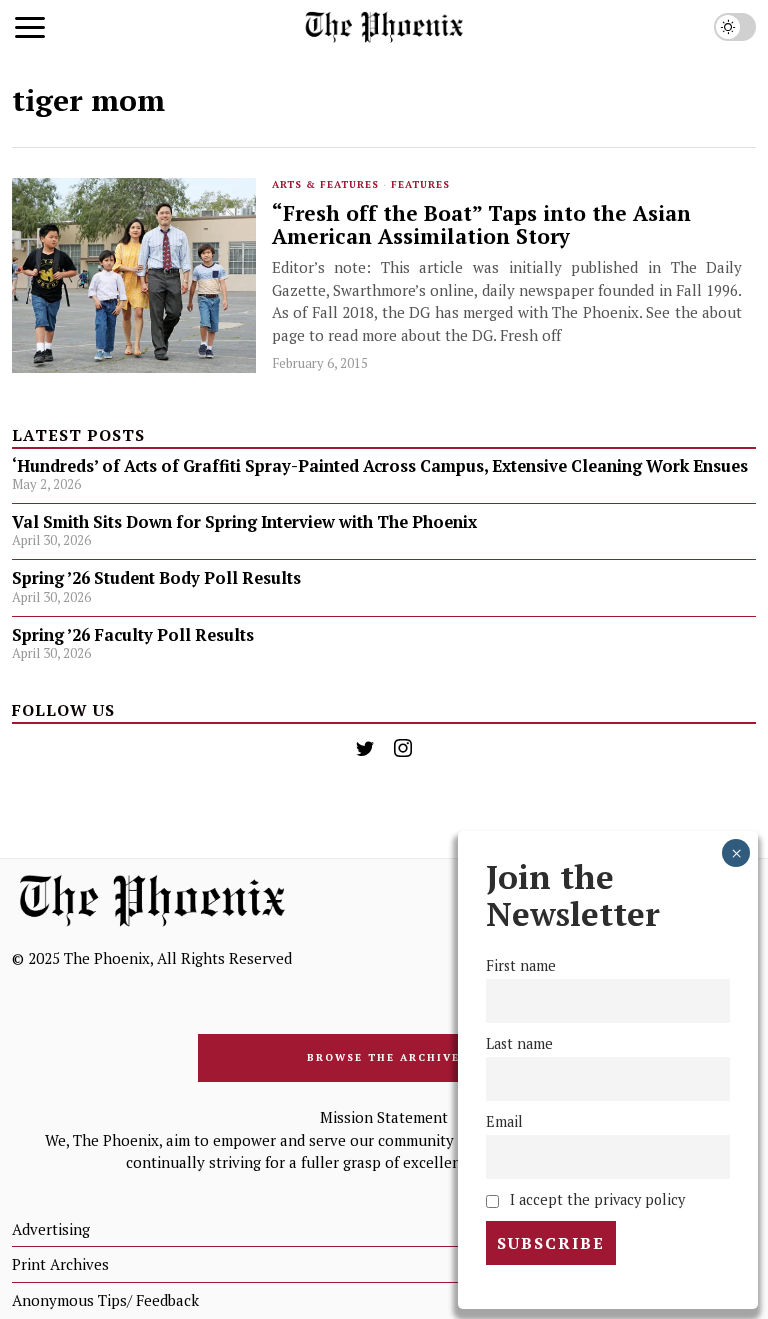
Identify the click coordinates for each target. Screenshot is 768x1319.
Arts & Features (325, 184)
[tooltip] (365, 748)
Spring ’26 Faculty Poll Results (133, 635)
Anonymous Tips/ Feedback (105, 1300)
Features (420, 184)
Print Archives (60, 1264)
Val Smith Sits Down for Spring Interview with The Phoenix (246, 522)
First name (521, 965)
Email (504, 1121)
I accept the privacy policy (595, 1199)
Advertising (51, 1229)
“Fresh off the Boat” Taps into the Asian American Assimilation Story (481, 225)
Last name (519, 1043)
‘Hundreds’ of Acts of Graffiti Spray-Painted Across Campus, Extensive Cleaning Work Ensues (380, 466)
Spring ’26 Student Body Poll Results (156, 578)
